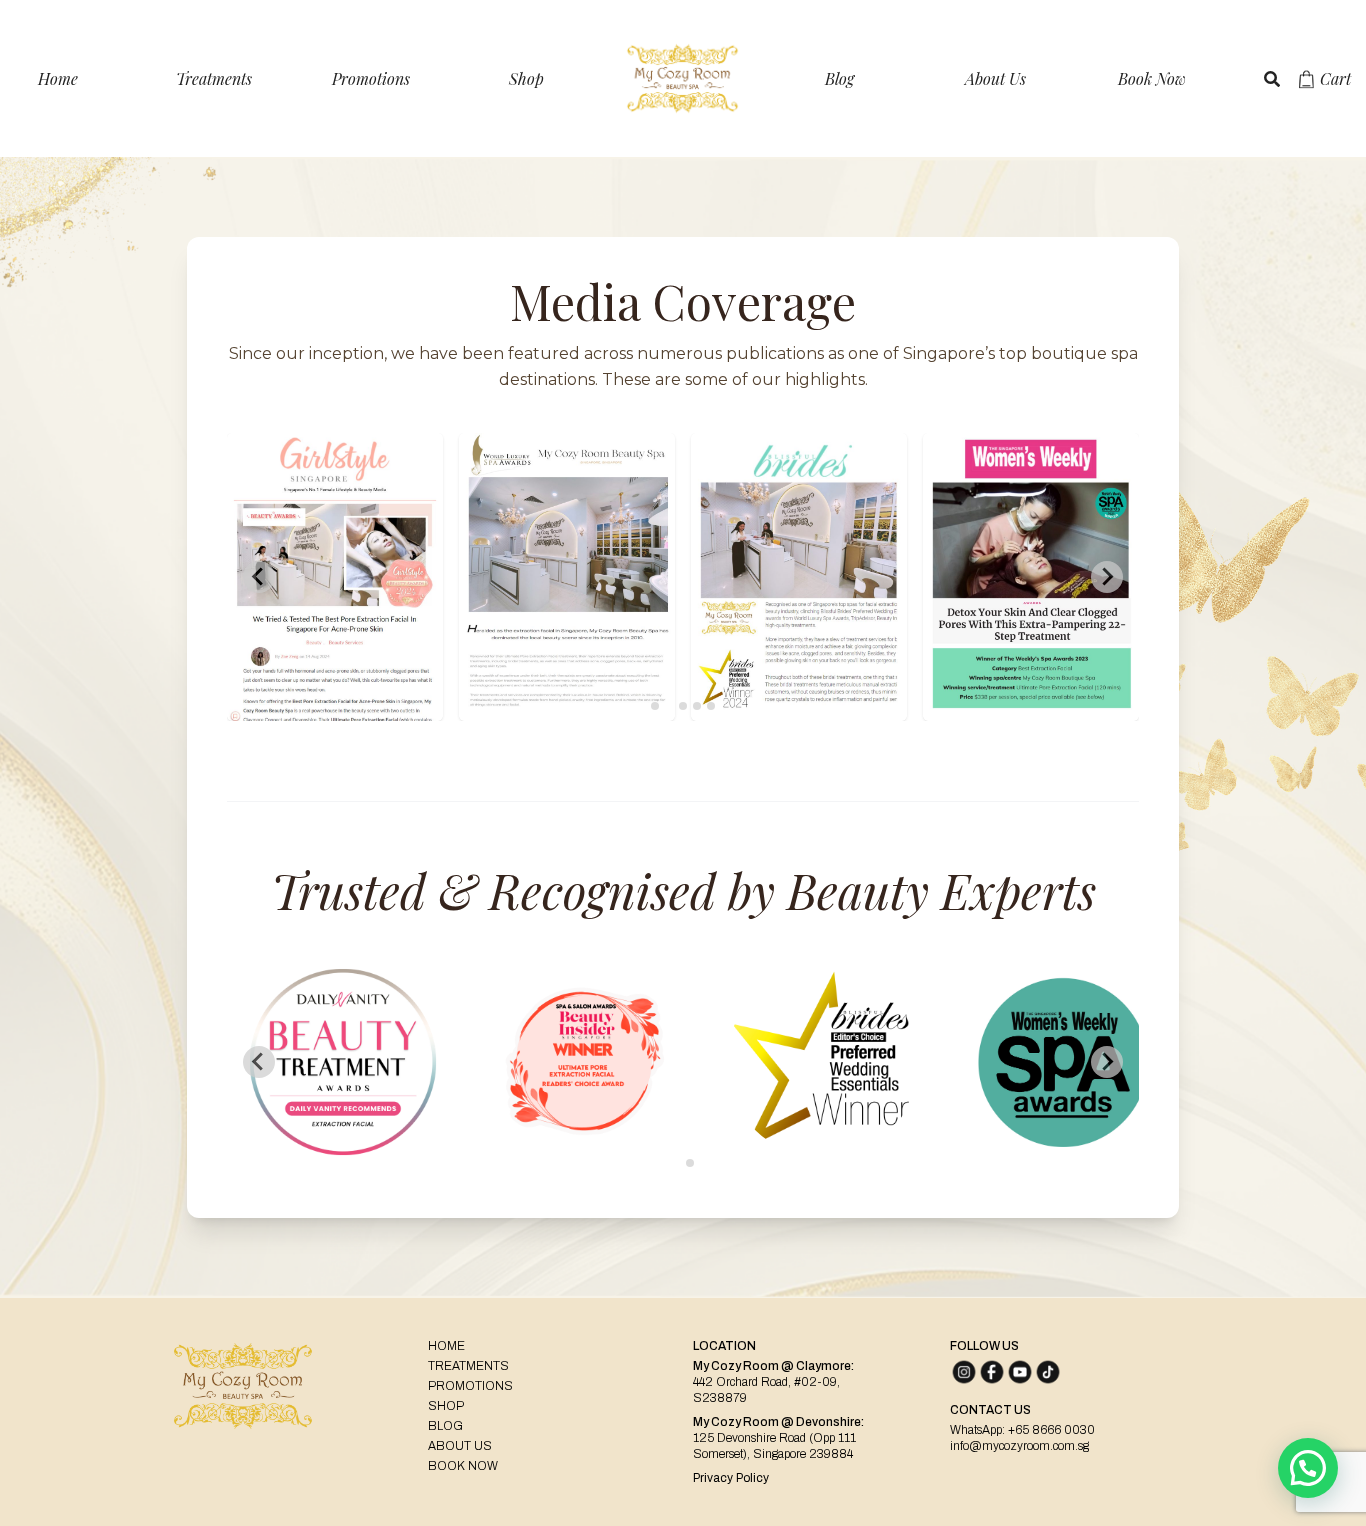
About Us (995, 78)
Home (58, 78)
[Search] (1272, 79)
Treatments (214, 78)
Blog (839, 78)
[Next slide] (1107, 577)
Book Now (1152, 78)
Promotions (371, 78)
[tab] (655, 706)
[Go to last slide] (259, 1062)
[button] (1308, 1468)
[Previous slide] (259, 577)
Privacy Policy (731, 1478)
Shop (526, 78)
